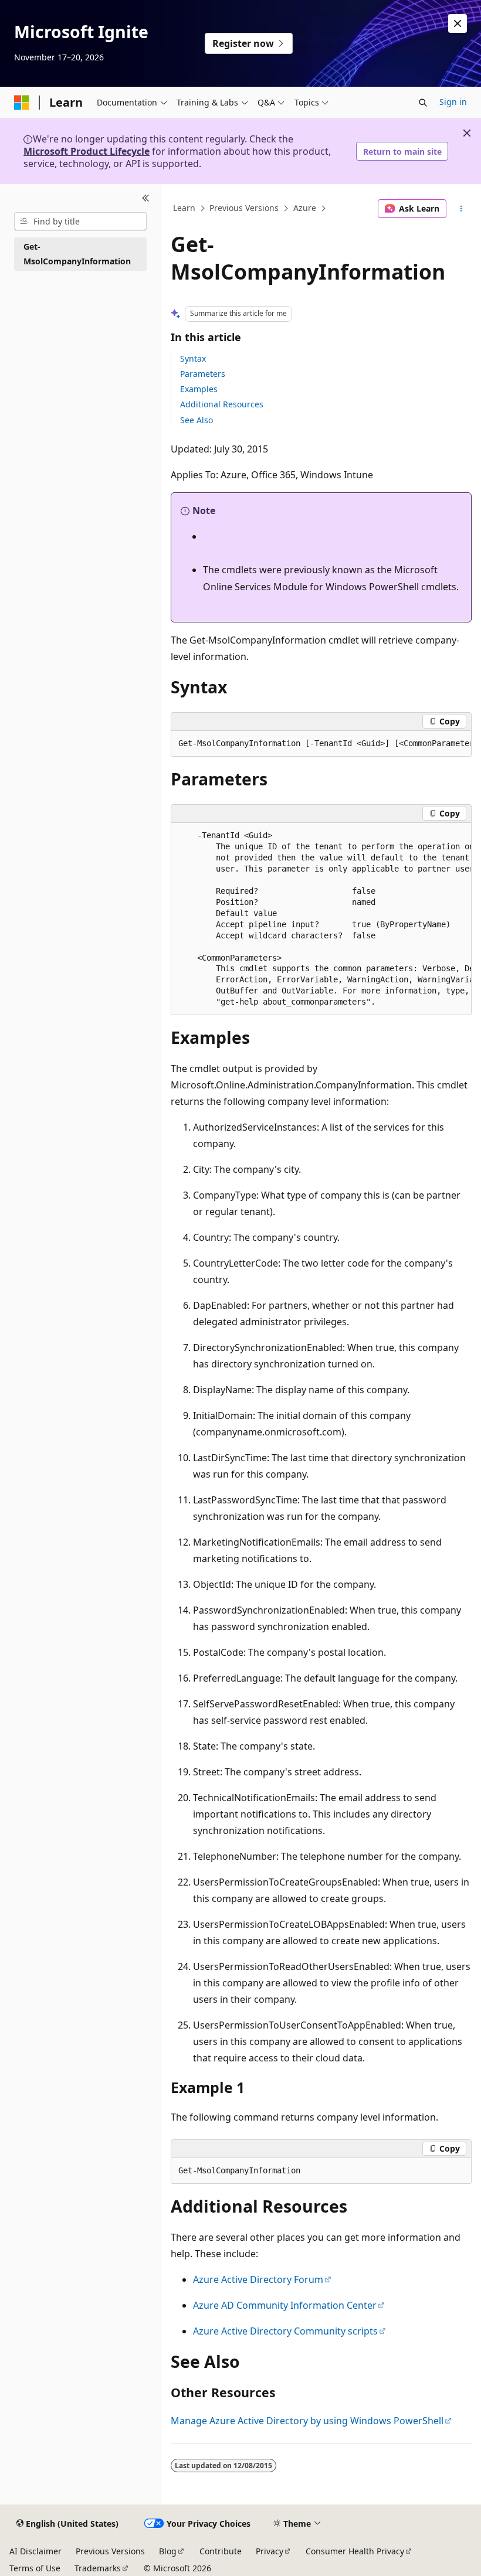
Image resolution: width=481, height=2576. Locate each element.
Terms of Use (35, 2568)
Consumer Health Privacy (355, 2551)
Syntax (193, 358)
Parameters (203, 374)
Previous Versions (244, 208)
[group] (321, 744)
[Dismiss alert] (458, 23)
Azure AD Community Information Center (285, 2305)
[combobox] (80, 222)
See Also (197, 420)
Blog (168, 2551)
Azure (305, 208)
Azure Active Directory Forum (258, 2279)
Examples (199, 389)
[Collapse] (146, 198)
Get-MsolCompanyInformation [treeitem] (77, 254)
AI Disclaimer (35, 2551)
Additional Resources (222, 404)
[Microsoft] (22, 103)
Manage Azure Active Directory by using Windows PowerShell (307, 2421)
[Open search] (423, 103)
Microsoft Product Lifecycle (87, 151)
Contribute (221, 2551)
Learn (184, 208)
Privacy (270, 2551)
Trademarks (98, 2568)
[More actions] (461, 209)
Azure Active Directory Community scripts (285, 2331)
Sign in (453, 102)
